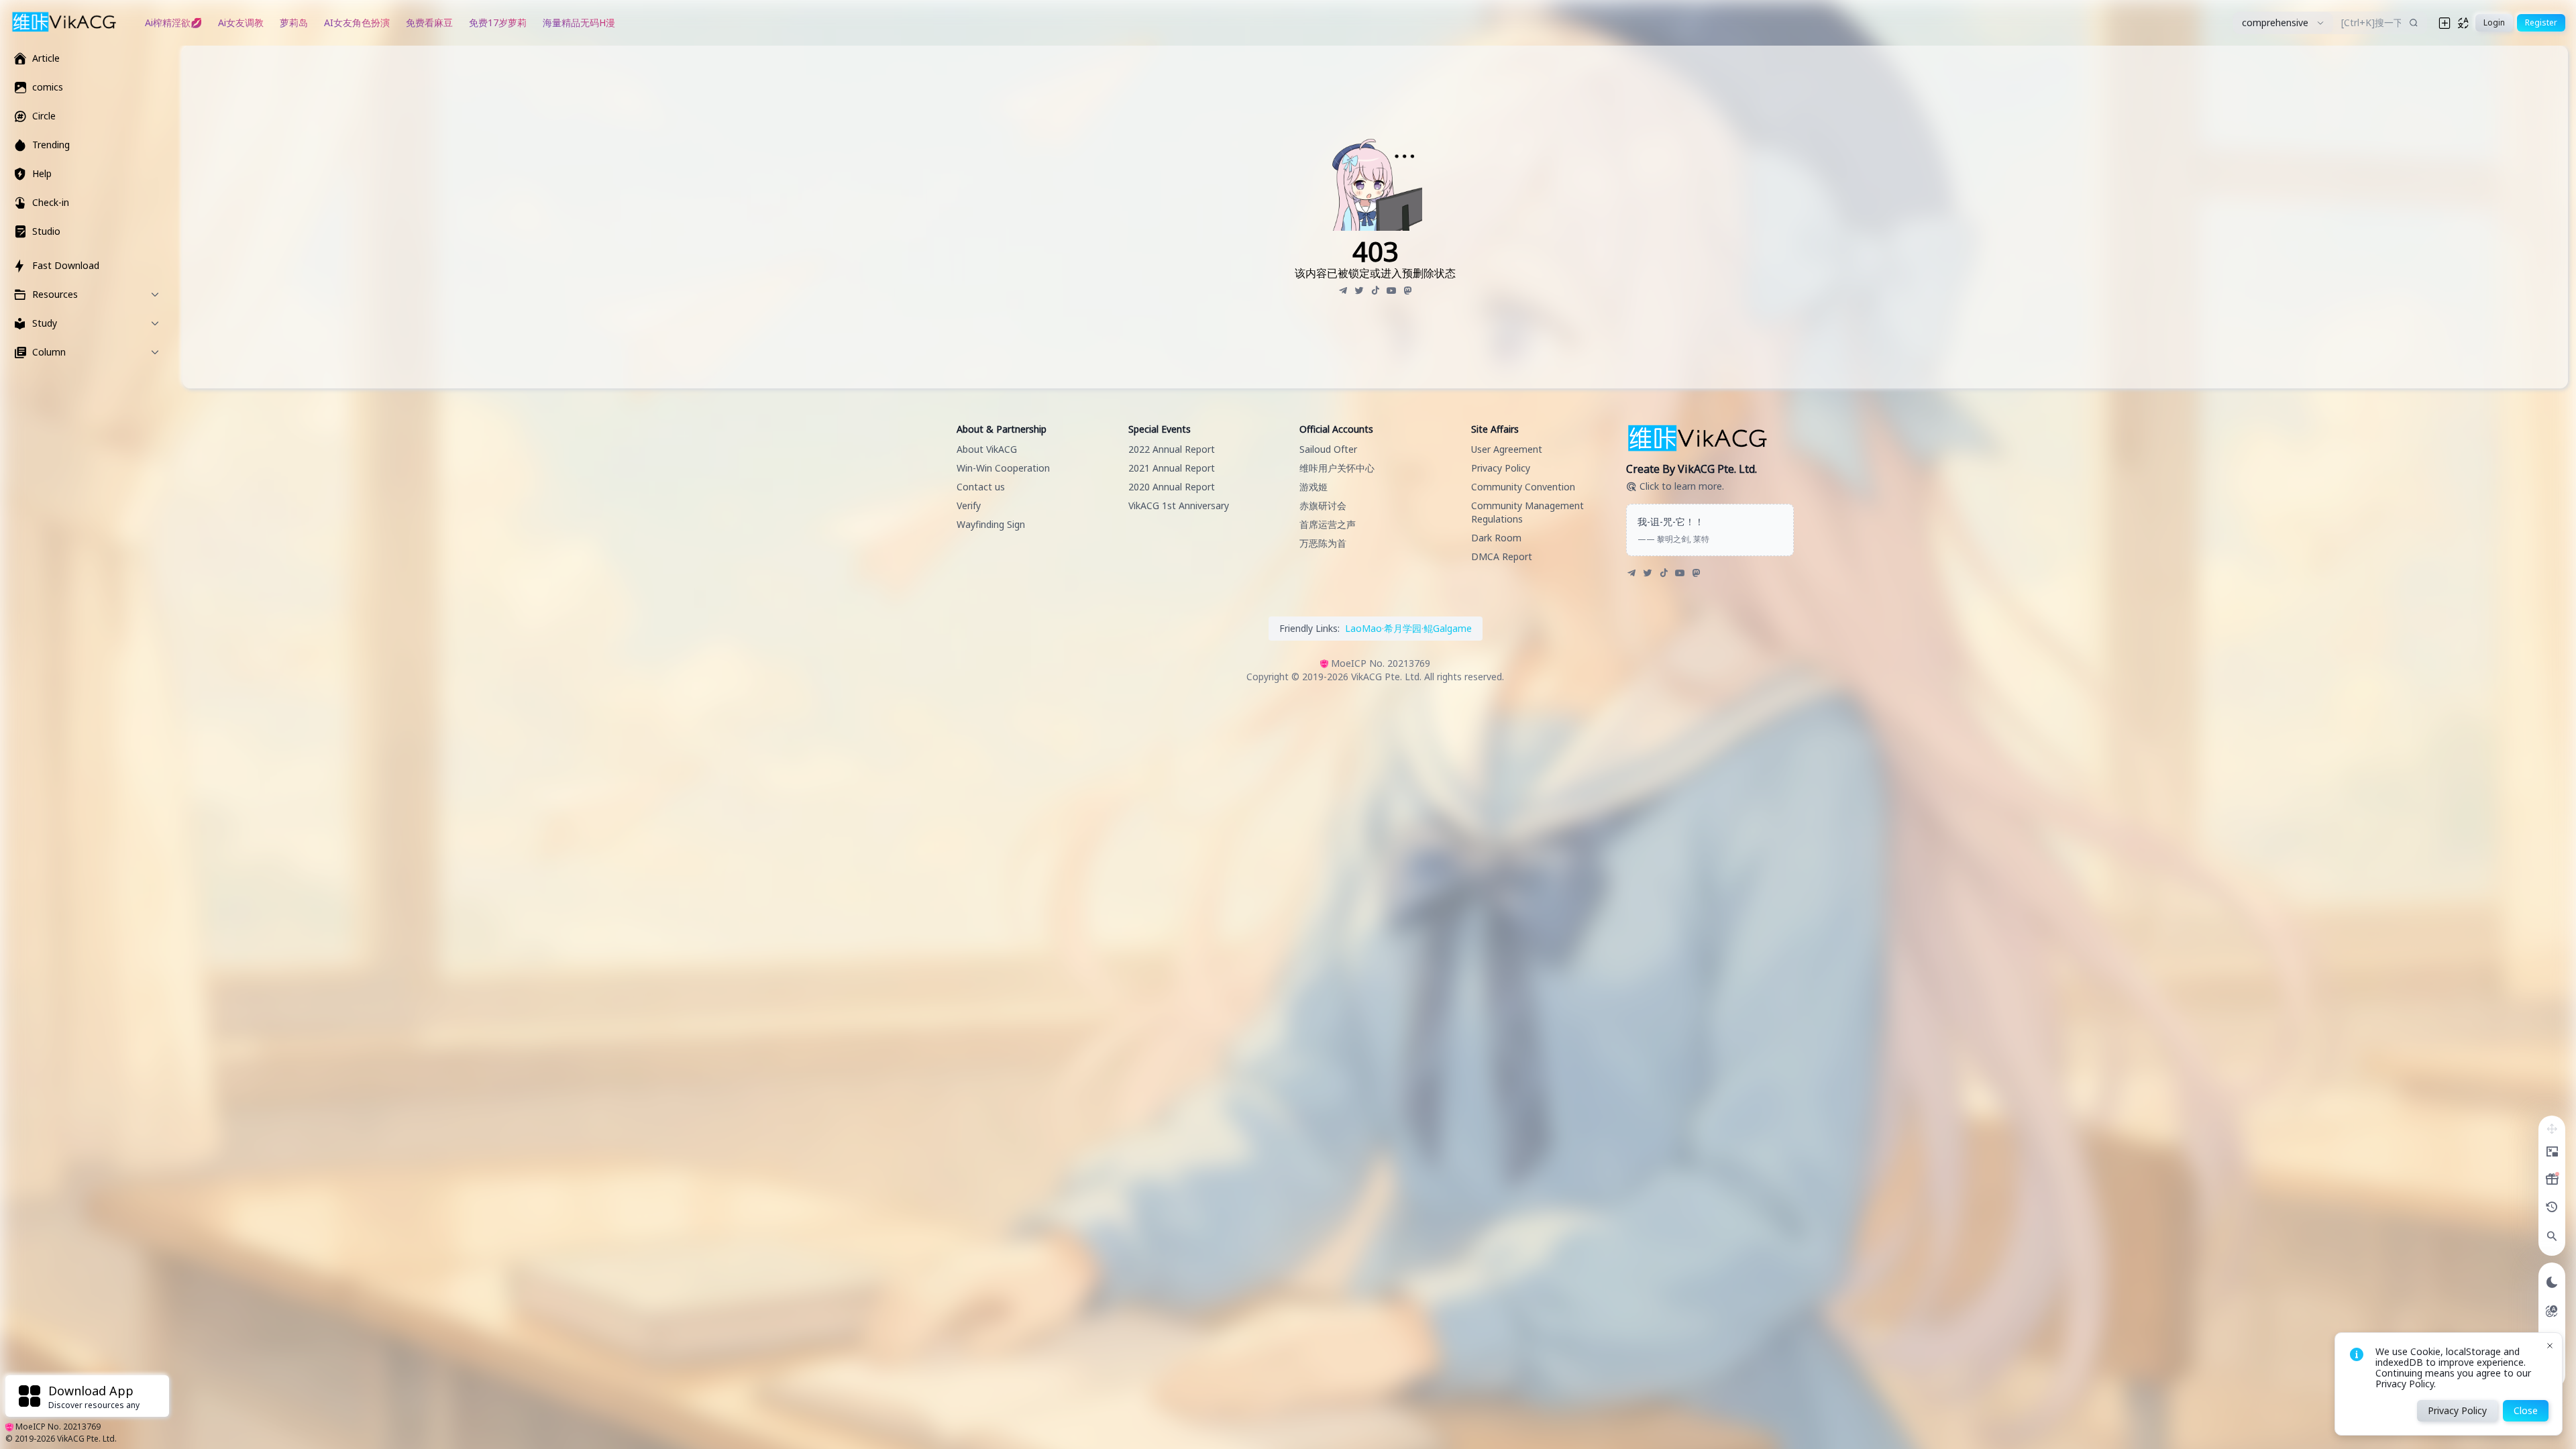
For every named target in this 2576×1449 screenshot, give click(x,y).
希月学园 (1403, 628)
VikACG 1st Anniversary (1179, 505)
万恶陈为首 (1323, 543)
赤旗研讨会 (1323, 505)
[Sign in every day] (2552, 1179)
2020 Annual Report (1172, 487)
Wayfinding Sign (991, 524)
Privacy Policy (1501, 468)
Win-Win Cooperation (1003, 468)
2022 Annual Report (1172, 449)
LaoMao (1363, 628)
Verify (969, 505)
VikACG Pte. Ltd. (87, 1439)
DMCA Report (1502, 556)
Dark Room (1496, 538)
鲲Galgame (1448, 628)
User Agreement (1507, 449)
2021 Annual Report (1172, 468)
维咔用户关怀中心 (1337, 468)
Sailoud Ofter (1328, 449)
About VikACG (987, 449)
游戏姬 (1313, 487)
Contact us (981, 487)
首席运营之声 (1328, 524)
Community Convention (1523, 487)
